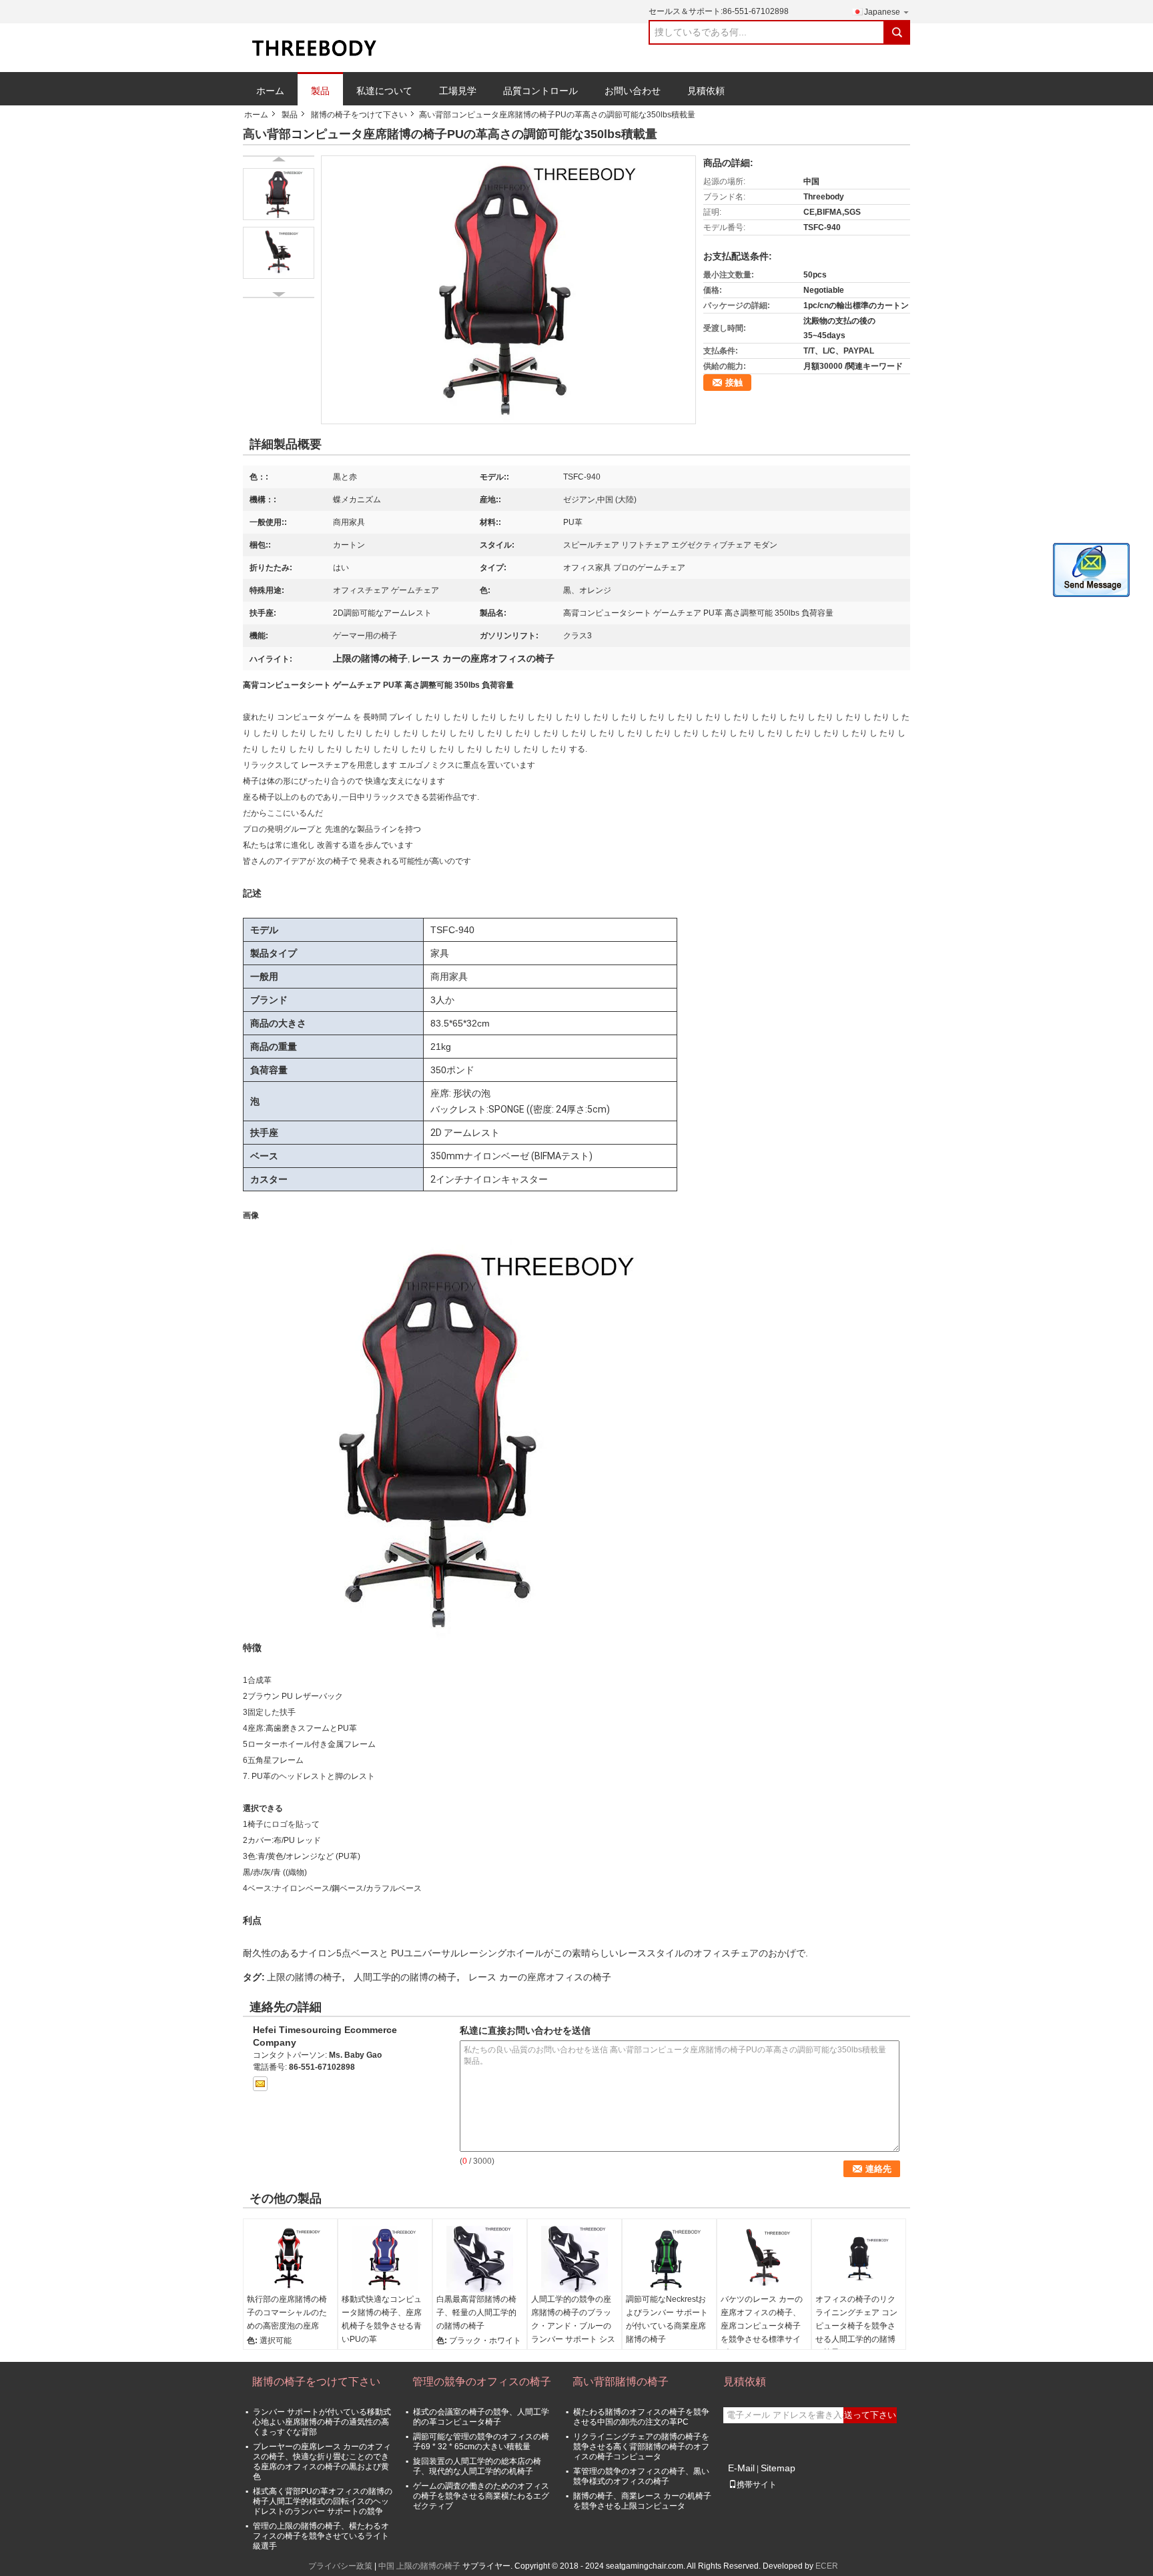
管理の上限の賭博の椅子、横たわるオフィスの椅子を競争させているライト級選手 (321, 2536)
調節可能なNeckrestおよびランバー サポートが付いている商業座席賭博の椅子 (667, 2319)
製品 (320, 91)
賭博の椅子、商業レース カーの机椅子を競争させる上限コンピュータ (642, 2501)
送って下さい (870, 2415)
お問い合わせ (633, 91)
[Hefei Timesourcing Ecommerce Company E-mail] (260, 2084)
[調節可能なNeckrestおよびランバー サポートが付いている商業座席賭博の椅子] (669, 2259)
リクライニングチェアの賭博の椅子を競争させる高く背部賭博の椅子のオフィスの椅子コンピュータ (641, 2447)
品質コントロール (540, 91)
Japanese (882, 12)
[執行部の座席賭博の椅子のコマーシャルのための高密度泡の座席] (290, 2259)
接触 (734, 383)
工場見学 (458, 91)
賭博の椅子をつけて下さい (359, 115)
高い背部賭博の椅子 (621, 2382)
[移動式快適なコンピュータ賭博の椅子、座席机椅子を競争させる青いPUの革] (385, 2259)
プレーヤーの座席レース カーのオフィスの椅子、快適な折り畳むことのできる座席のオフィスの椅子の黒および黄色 (322, 2462)
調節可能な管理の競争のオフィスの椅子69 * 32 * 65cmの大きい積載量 (481, 2442)
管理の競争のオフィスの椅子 (482, 2382)
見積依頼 (706, 91)
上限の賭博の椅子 (304, 1977)
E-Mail (741, 2468)
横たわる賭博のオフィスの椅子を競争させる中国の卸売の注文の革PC (641, 2417)
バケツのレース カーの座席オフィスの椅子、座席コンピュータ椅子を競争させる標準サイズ (762, 2326)
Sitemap (778, 2468)
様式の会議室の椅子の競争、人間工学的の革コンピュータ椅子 (481, 2417)
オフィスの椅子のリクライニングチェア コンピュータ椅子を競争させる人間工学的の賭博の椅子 (856, 2326)
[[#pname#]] (508, 289)
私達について (384, 91)
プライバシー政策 (340, 2566)
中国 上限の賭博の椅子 (419, 2566)
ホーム (270, 91)
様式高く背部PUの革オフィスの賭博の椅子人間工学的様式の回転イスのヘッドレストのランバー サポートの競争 (323, 2501)
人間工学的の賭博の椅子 (405, 1977)
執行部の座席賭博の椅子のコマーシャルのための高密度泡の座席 (287, 2313)
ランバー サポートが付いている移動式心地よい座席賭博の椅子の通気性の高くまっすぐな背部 (322, 2422)
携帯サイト (757, 2485)
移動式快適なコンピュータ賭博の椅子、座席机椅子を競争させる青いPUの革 (382, 2319)
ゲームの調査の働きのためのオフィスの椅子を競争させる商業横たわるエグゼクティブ (481, 2496)
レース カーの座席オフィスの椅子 (540, 1977)
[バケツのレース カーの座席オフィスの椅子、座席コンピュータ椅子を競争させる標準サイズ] (764, 2259)
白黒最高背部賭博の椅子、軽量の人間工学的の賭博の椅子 (476, 2313)
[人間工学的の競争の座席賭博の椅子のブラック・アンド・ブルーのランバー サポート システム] (574, 2259)
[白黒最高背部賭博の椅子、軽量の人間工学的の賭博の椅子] (480, 2259)
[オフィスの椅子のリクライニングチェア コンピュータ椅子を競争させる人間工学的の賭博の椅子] (859, 2259)
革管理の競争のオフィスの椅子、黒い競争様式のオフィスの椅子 (641, 2476)
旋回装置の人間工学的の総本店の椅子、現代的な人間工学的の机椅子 (477, 2466)
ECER (827, 2566)
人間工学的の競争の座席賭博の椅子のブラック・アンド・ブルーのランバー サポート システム (573, 2326)
